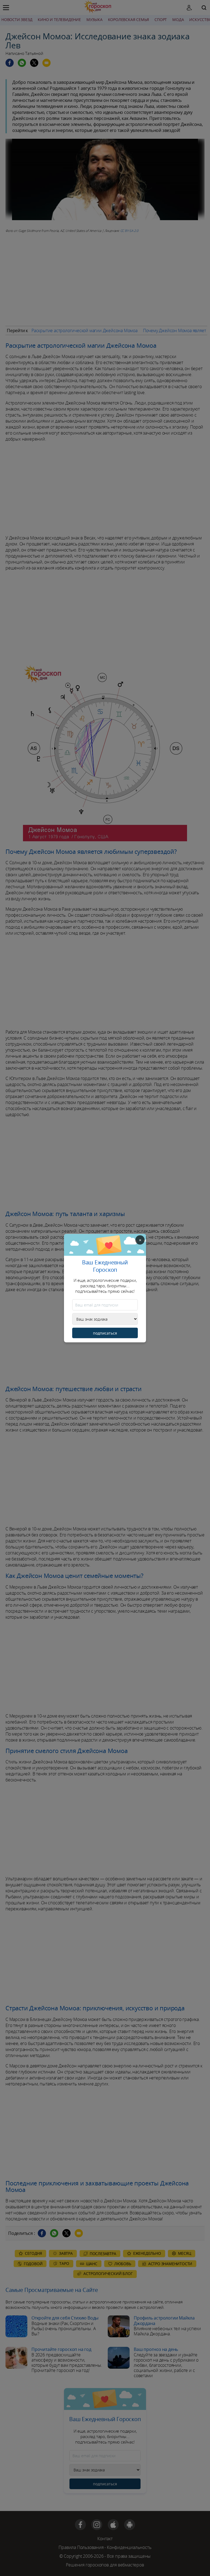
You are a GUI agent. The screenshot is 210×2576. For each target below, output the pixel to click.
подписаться (105, 1333)
